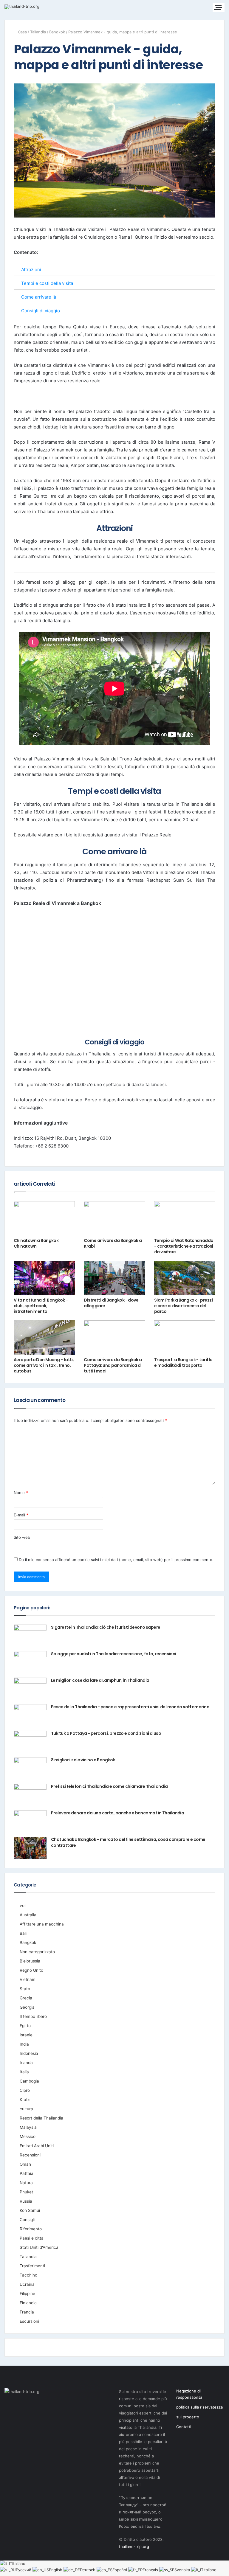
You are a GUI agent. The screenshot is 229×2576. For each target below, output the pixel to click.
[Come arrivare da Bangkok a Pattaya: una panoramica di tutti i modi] (114, 1338)
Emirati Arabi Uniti (37, 2146)
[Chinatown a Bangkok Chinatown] (44, 1218)
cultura (26, 2109)
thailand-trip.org (134, 2547)
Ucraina (27, 2284)
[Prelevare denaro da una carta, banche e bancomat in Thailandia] (30, 1821)
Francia (27, 2312)
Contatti (184, 2427)
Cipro (25, 2090)
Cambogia (29, 2081)
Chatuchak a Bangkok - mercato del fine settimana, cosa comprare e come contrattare (128, 1842)
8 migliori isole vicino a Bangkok (83, 1760)
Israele (26, 2035)
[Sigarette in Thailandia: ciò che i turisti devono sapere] (30, 1636)
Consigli (27, 2220)
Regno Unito (31, 1970)
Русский (24, 2570)
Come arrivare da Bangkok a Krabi (113, 1243)
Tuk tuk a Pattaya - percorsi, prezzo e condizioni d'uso (106, 1733)
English (56, 2570)
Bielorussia (30, 1961)
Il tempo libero (33, 2016)
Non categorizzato (37, 1952)
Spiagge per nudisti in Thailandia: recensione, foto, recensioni (114, 1654)
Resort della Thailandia (41, 2118)
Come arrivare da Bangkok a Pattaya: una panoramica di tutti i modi (113, 1365)
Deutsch (88, 2570)
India (24, 2044)
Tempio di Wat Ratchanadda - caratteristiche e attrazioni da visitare (184, 1246)
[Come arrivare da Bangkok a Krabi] (114, 1218)
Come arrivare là (39, 297)
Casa (22, 32)
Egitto (25, 2026)
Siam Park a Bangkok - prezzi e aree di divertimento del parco (183, 1306)
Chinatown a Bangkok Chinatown (36, 1243)
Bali (23, 1933)
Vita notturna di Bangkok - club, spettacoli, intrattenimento (41, 1306)
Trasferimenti (32, 2266)
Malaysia (28, 2127)
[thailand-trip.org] (22, 7)
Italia (24, 2072)
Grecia (26, 1998)
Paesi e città (32, 2238)
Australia (28, 1915)
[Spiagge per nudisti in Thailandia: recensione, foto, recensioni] (30, 1662)
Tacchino (28, 2275)
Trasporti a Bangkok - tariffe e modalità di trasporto (183, 1362)
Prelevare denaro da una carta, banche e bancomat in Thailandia (117, 1813)
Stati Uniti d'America (39, 2247)
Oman (25, 2164)
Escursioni (29, 2321)
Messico (28, 2136)
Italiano (19, 2563)
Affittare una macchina (42, 1924)
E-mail (21, 1515)
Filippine (27, 2294)
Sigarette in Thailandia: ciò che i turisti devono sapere (106, 1627)
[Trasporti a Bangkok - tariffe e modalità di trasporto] (185, 1338)
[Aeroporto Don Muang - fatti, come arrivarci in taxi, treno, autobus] (44, 1338)
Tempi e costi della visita (47, 283)
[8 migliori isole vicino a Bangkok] (30, 1768)
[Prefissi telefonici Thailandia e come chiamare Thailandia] (30, 1795)
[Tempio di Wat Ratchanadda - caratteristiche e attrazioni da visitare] (185, 1218)
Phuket (26, 2192)
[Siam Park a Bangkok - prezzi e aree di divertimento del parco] (185, 1278)
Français (151, 2570)
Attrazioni (31, 270)
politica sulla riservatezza (199, 2407)
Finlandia (28, 2303)
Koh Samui (30, 2210)
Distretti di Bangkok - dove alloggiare (111, 1303)
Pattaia (27, 2173)
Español (120, 2570)
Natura (26, 2183)
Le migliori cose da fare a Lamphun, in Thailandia (100, 1680)
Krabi (25, 2100)
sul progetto (188, 2417)
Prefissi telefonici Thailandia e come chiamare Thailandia (109, 1786)
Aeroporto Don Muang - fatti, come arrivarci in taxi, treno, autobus (44, 1365)
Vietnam (28, 1979)
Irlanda (26, 2063)
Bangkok (57, 32)
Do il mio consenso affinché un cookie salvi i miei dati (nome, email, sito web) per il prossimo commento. (116, 1560)
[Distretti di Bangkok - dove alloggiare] (114, 1278)
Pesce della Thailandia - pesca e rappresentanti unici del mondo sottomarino (130, 1707)
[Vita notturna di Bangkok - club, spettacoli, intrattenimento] (44, 1278)
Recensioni (30, 2155)
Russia (26, 2201)
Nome (21, 1493)
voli (23, 1906)
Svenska (183, 2570)
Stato (25, 1989)
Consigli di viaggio (41, 311)
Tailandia (38, 32)
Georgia (27, 2007)
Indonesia (29, 2053)
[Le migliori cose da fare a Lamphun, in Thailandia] (30, 1689)
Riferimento (31, 2229)
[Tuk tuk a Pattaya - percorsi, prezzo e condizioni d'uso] (30, 1742)
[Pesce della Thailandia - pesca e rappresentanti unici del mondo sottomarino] (30, 1715)
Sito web (22, 1537)
